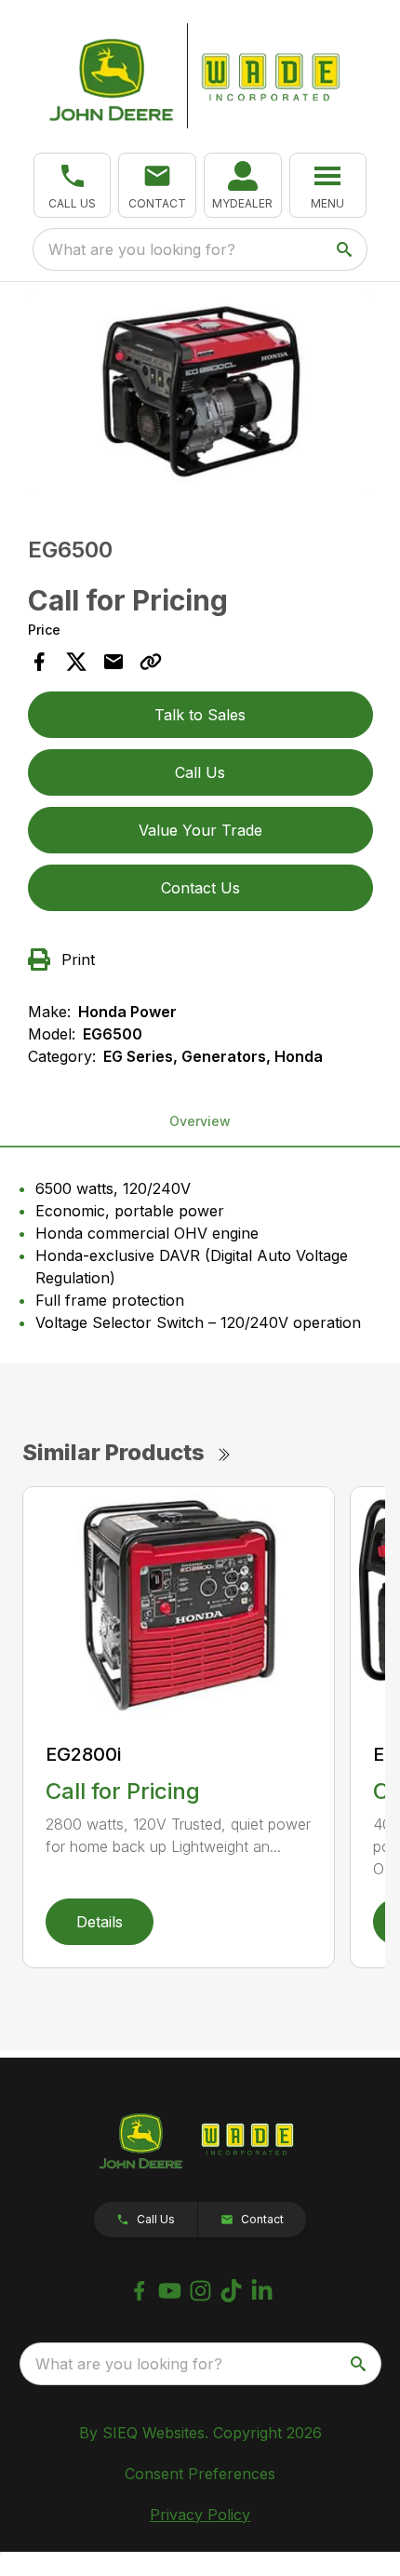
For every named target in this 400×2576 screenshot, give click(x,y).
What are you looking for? (142, 249)
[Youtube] (170, 2291)
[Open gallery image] (200, 393)
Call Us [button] (200, 772)
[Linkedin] (262, 2291)
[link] (243, 185)
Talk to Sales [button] (200, 715)
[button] (73, 185)
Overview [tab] (200, 1121)
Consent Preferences (200, 2474)
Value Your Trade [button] (200, 830)
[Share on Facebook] (39, 662)
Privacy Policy (200, 2515)
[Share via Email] (113, 662)
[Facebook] (139, 2291)
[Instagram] (200, 2291)
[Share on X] (76, 662)
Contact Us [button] (200, 888)
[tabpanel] (200, 396)
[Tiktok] (231, 2291)
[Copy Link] (151, 662)
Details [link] (100, 1922)
